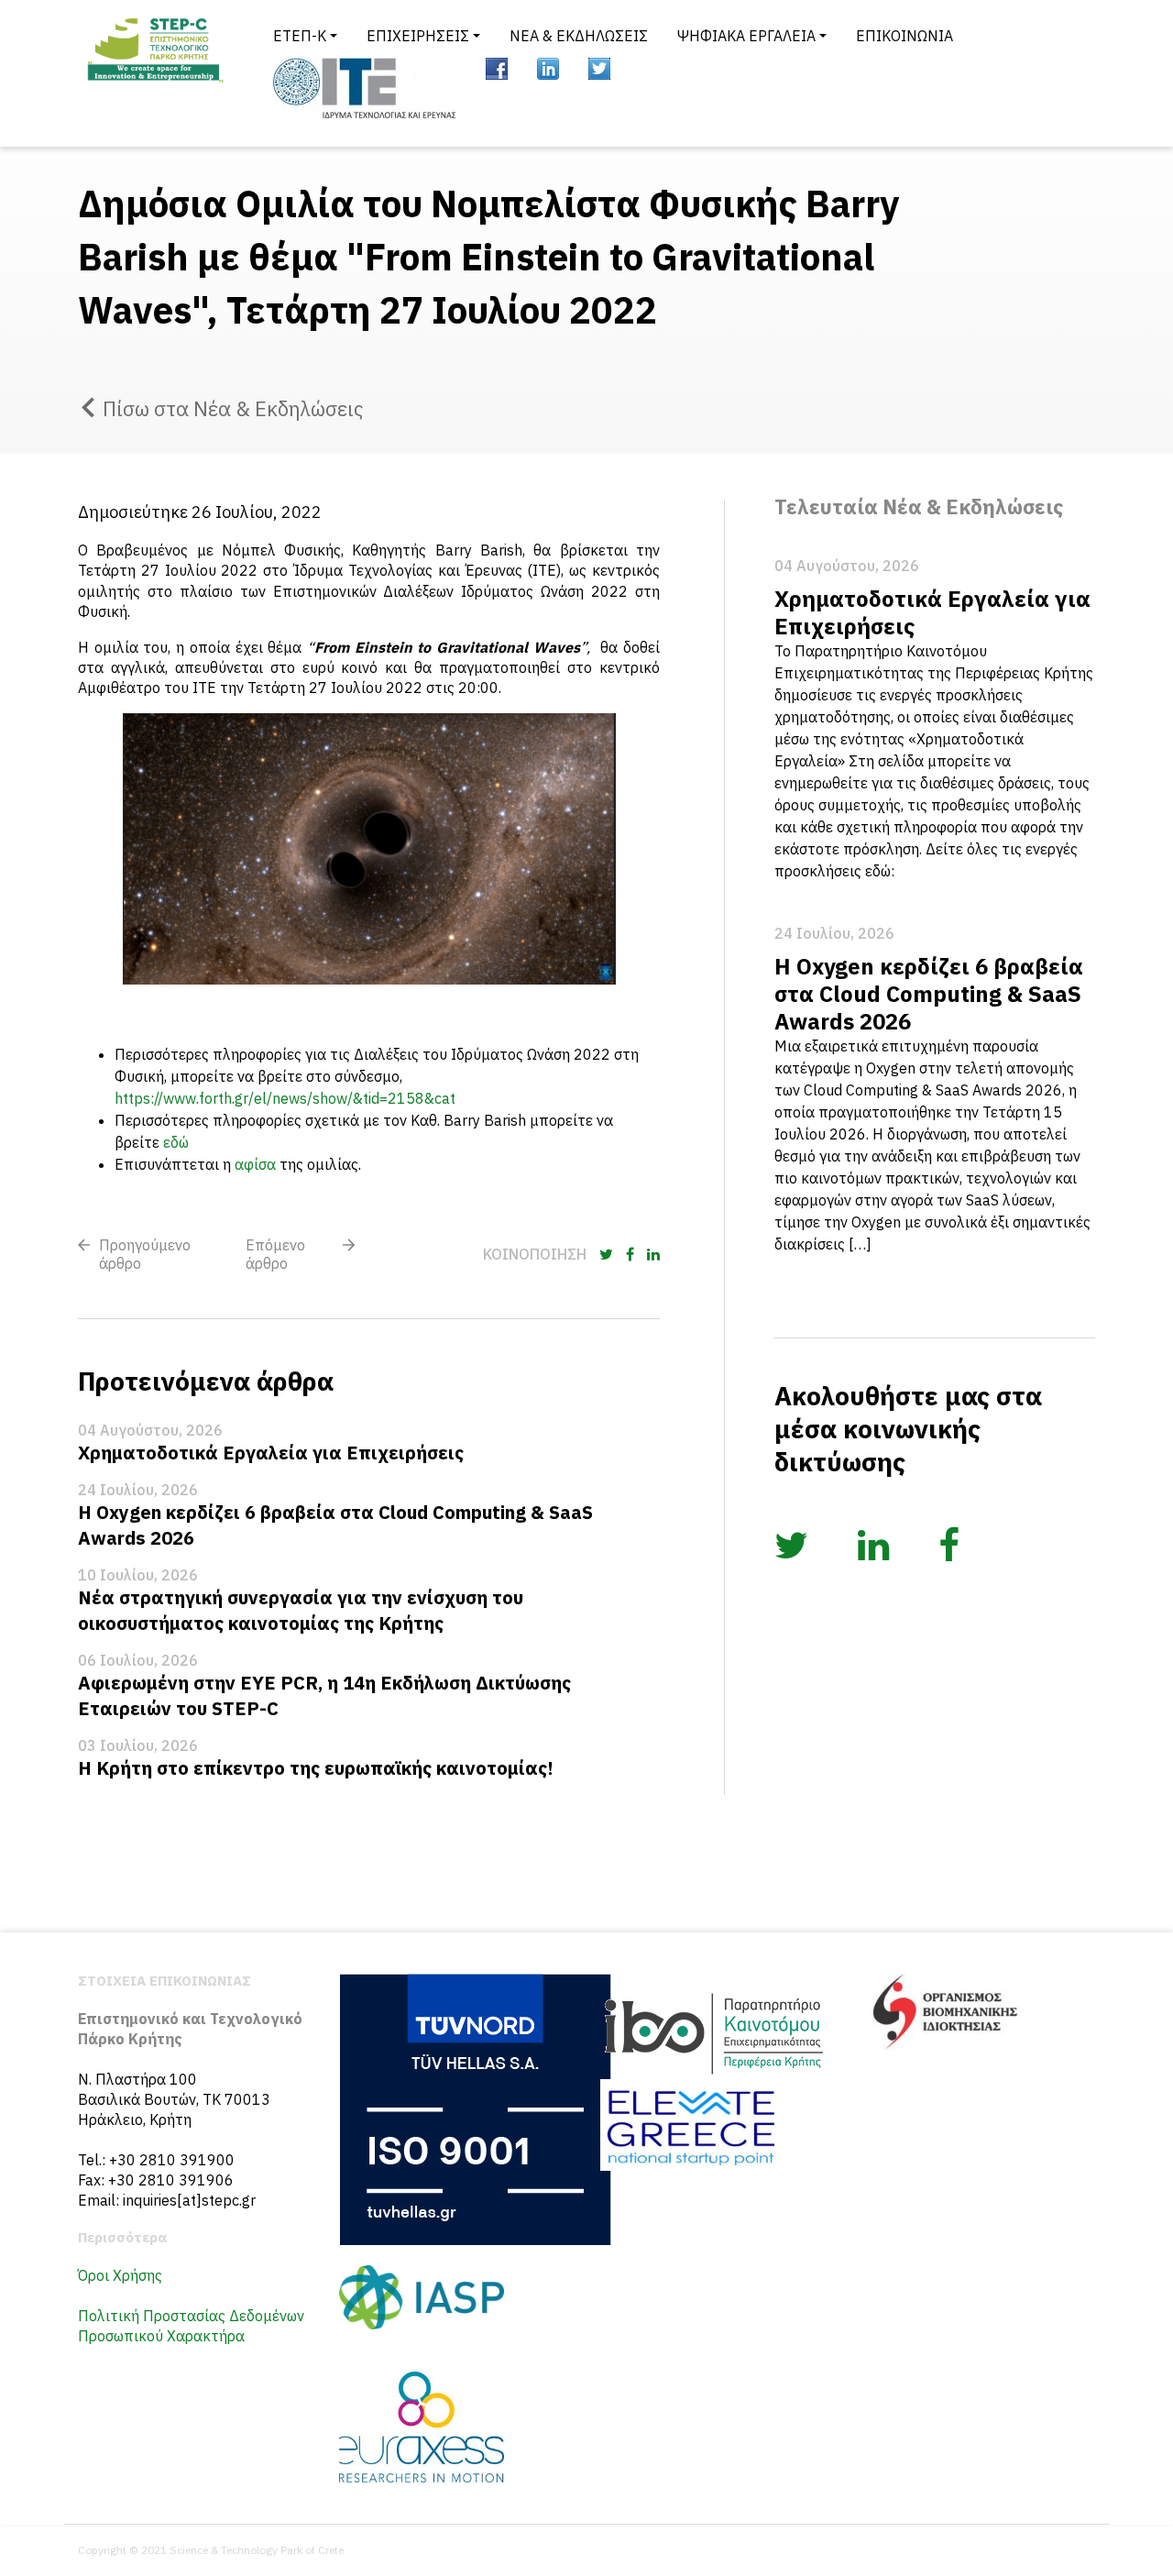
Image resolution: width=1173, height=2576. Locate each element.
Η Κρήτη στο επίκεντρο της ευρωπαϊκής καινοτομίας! (316, 1768)
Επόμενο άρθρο (275, 1254)
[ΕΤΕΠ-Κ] (154, 73)
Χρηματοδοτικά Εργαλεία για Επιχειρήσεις (271, 1453)
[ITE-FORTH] (365, 88)
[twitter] (599, 69)
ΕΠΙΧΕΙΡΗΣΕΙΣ (418, 36)
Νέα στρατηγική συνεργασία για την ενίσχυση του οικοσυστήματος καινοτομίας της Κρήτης (301, 1610)
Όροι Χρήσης (120, 2275)
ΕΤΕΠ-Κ (300, 36)
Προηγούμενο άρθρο (145, 1254)
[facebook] (497, 69)
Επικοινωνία (904, 36)
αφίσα (255, 1164)
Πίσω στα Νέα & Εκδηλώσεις (233, 408)
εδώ (176, 1142)
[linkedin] (548, 69)
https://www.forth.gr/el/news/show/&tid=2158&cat (285, 1098)
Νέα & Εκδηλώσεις (579, 36)
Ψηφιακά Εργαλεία (746, 36)
